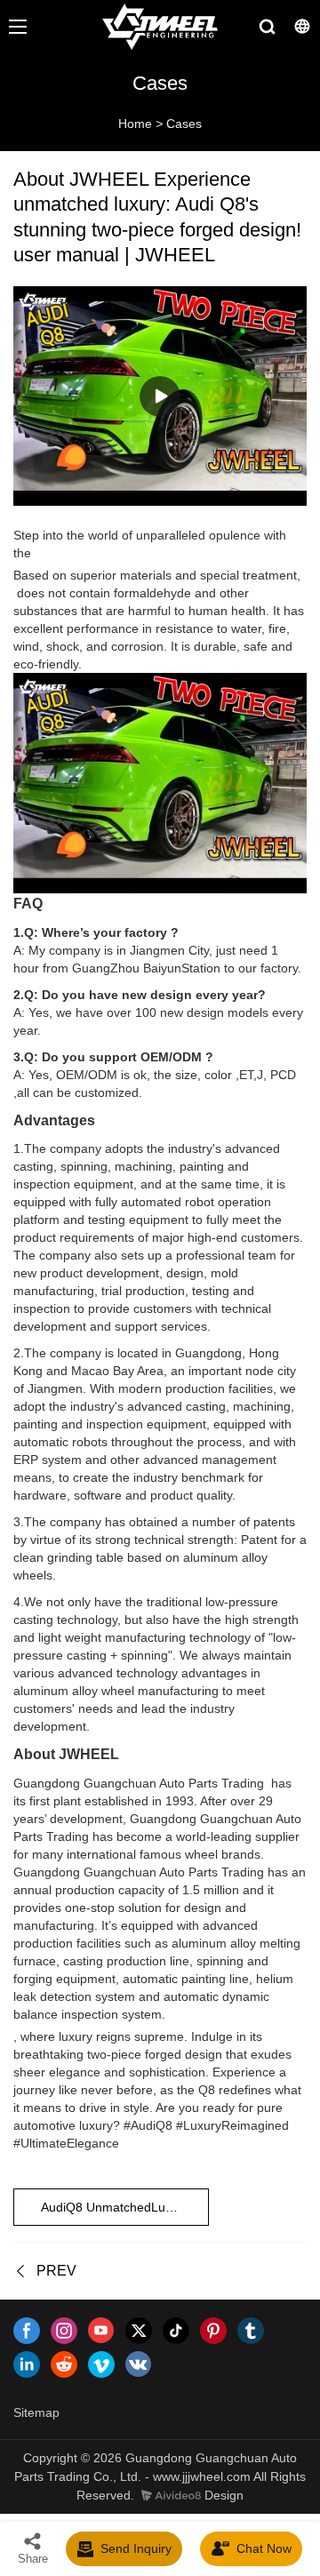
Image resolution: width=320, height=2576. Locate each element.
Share (33, 2559)
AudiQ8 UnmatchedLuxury (115, 2207)
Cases (184, 124)
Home (135, 124)
